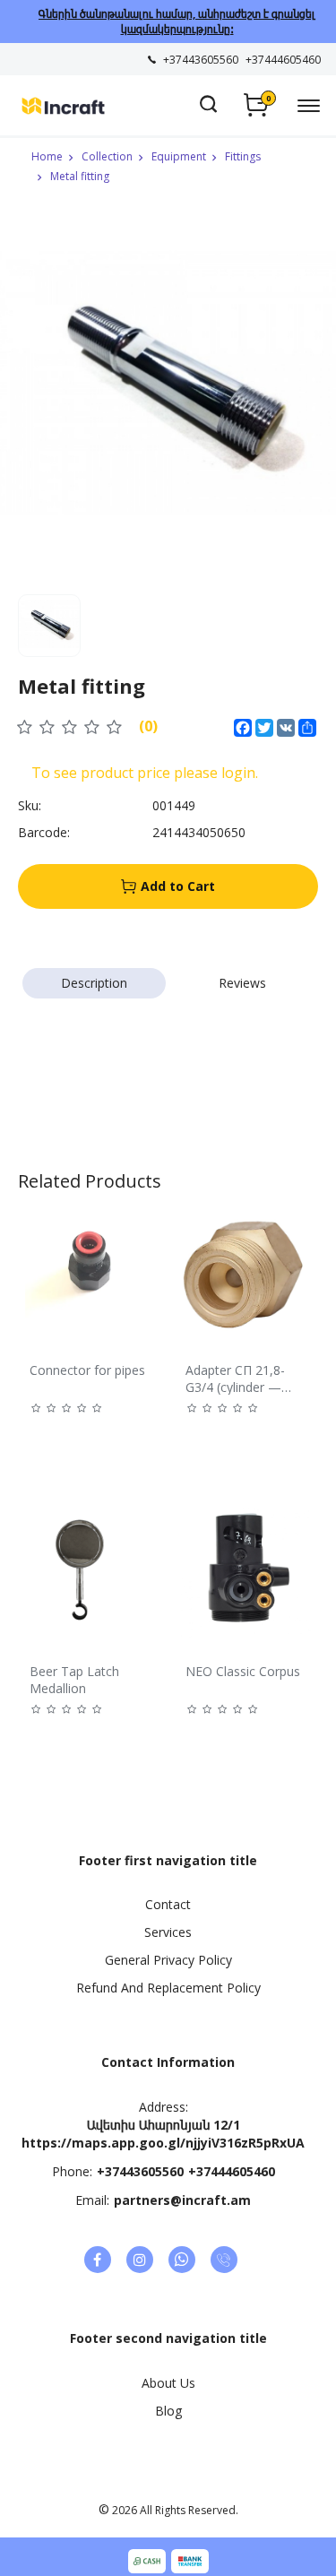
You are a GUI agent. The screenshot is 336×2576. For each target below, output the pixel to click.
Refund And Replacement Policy (168, 1988)
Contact (168, 1904)
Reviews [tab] (242, 983)
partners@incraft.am (182, 2200)
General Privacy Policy (168, 1960)
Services (168, 1932)
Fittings (243, 156)
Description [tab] (94, 983)
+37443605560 (140, 2171)
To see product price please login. (145, 773)
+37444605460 (232, 2171)
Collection (107, 156)
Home (47, 156)
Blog (168, 2411)
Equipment (179, 156)
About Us (168, 2383)
